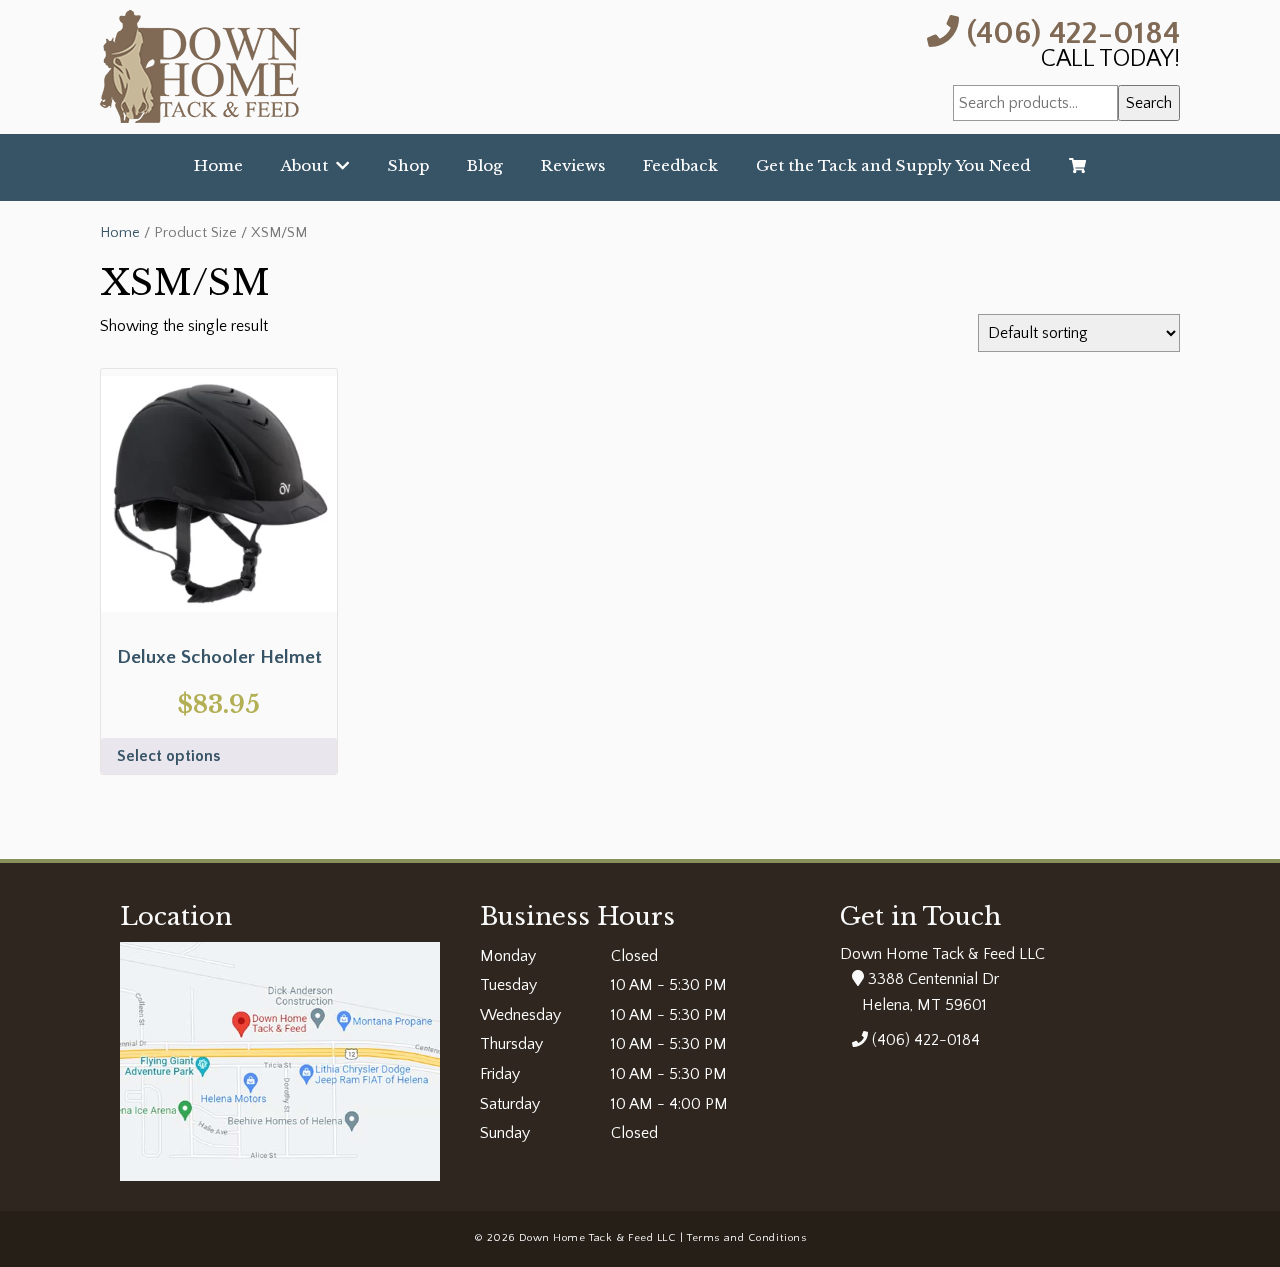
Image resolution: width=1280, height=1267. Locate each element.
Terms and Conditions (746, 1238)
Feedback (680, 165)
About (308, 165)
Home (218, 165)
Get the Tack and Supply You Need (893, 165)
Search (1149, 103)
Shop (408, 165)
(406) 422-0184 (1069, 31)
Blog (485, 165)
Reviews (573, 165)
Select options (168, 756)
